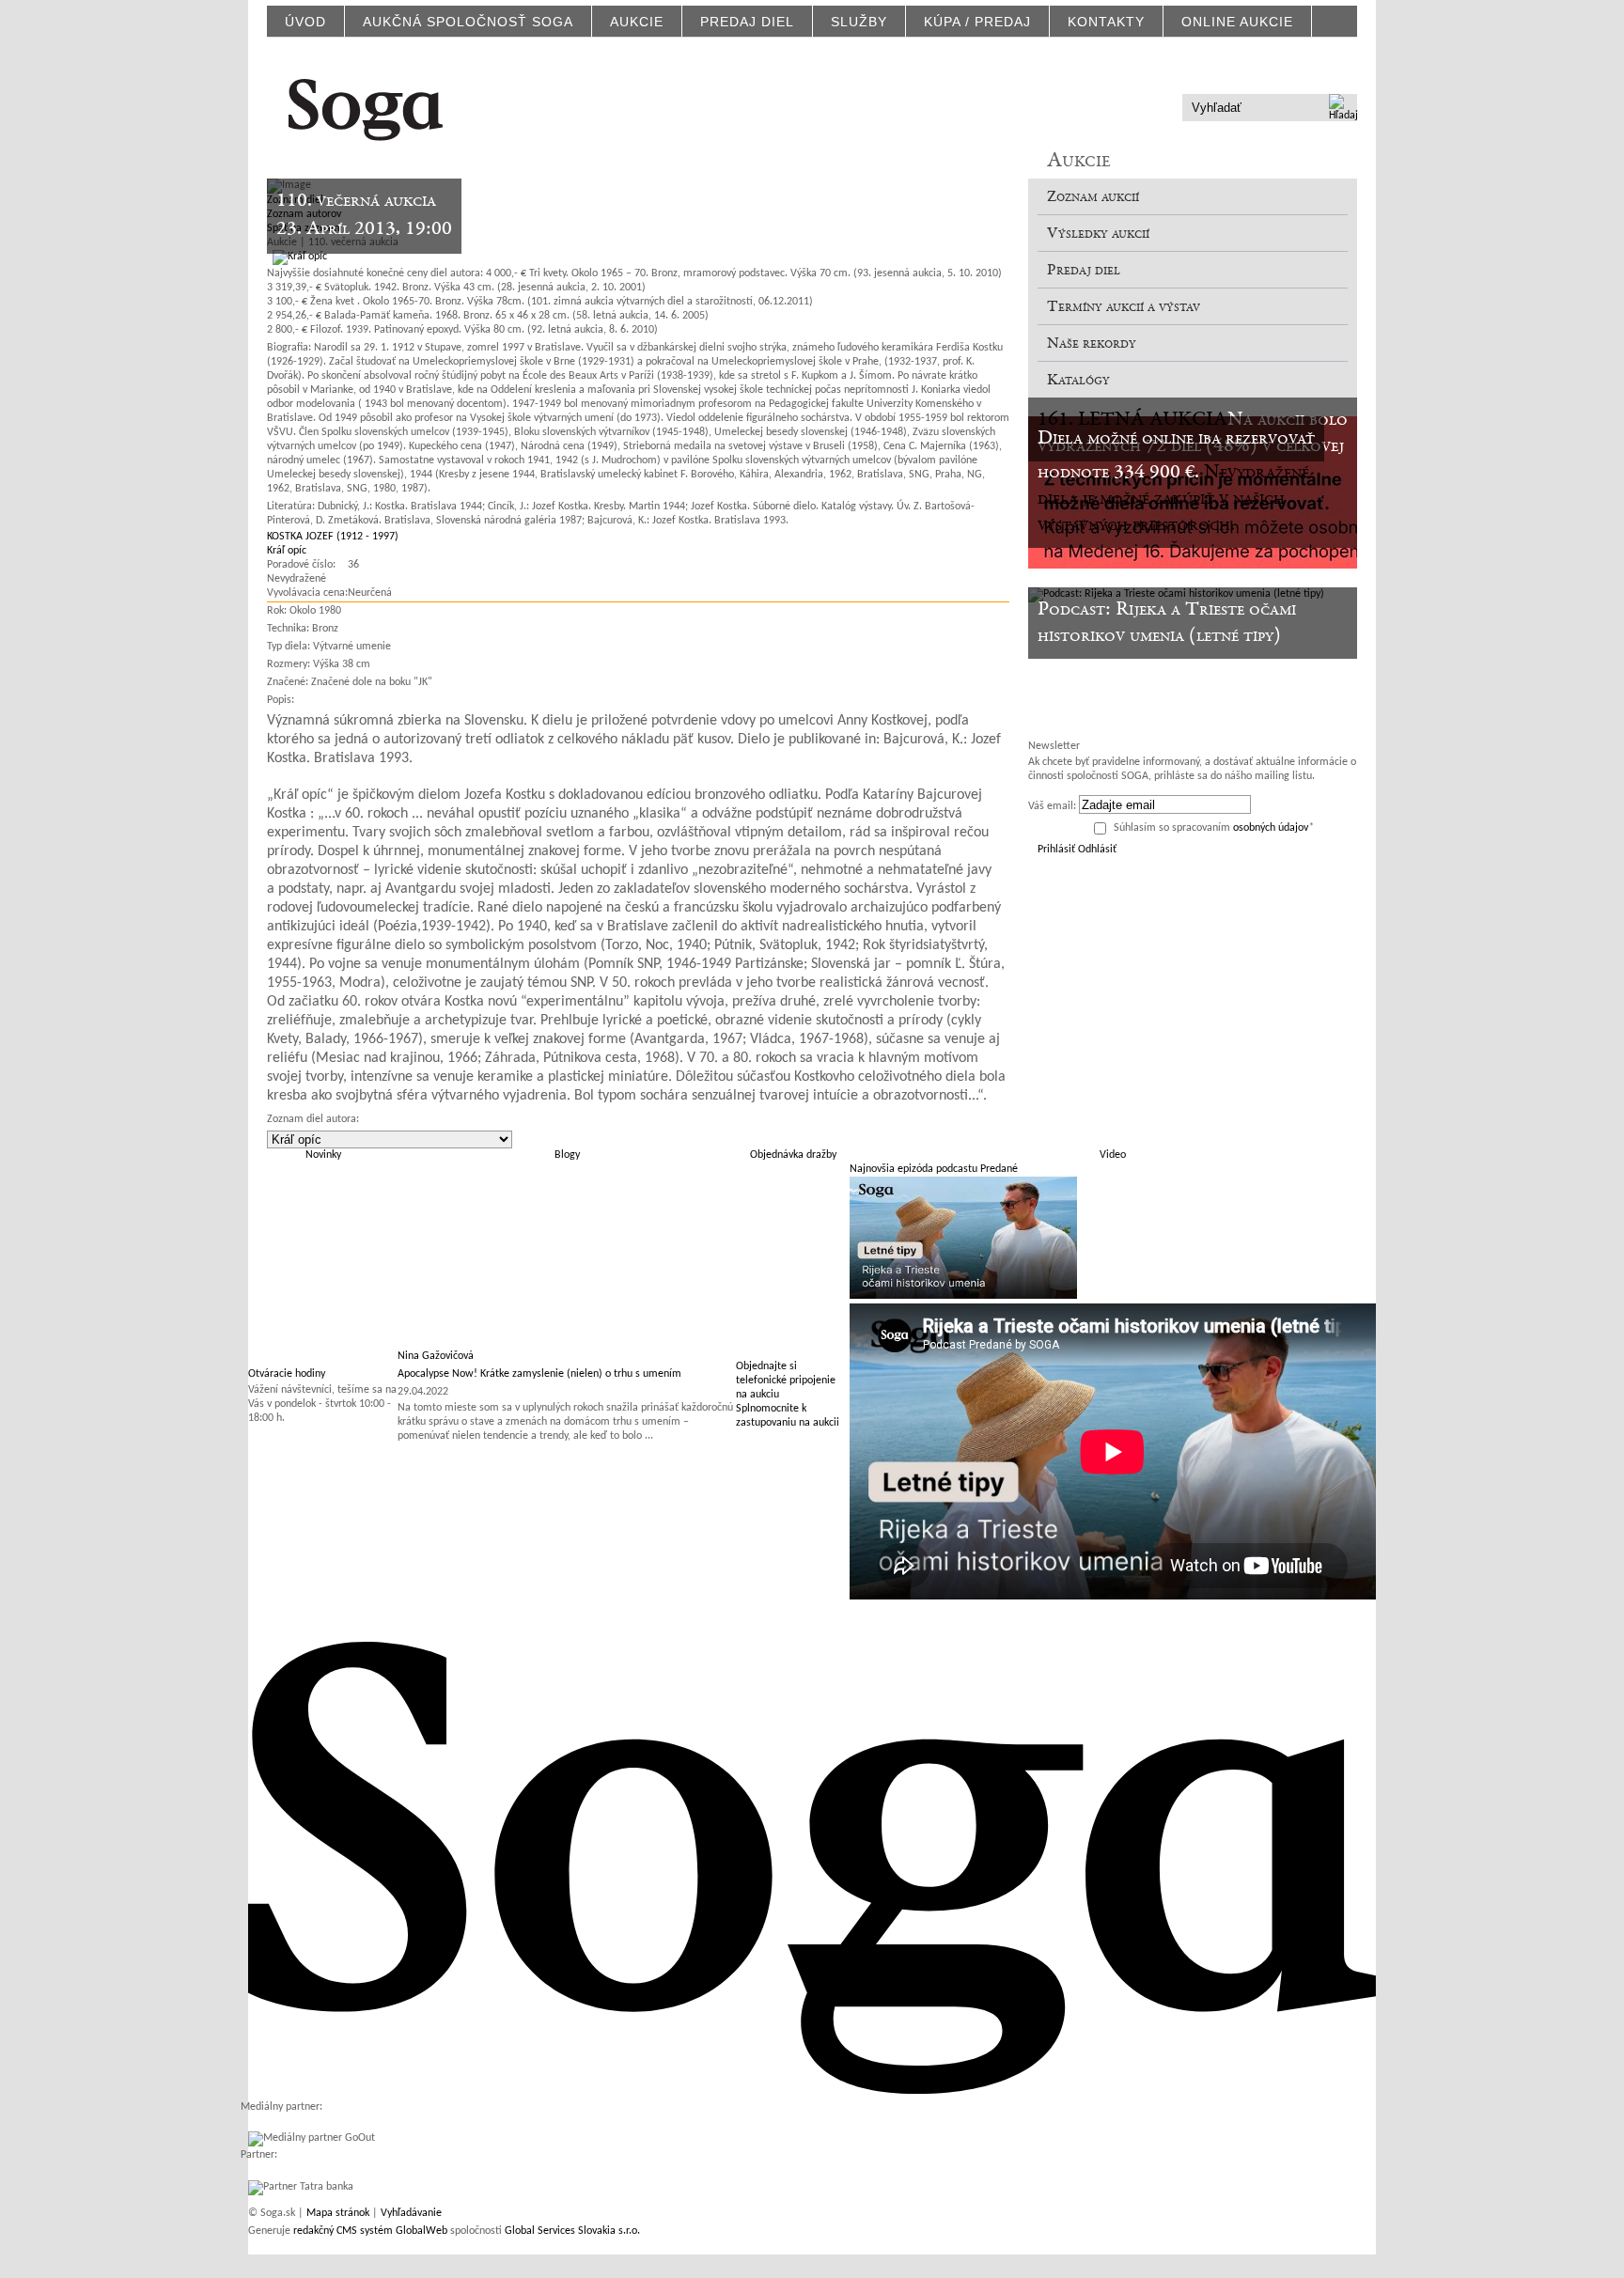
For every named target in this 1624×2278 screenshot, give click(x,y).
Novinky (323, 1155)
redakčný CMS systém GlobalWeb (370, 2231)
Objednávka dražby (793, 1155)
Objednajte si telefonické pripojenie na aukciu (786, 1381)
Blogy (567, 1155)
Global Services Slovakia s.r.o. (572, 2231)
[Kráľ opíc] (297, 257)
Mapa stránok (338, 2213)
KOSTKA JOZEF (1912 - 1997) (333, 537)
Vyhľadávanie (411, 2213)
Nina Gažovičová (436, 1356)
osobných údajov (1271, 828)
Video (1113, 1155)
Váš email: (1052, 806)
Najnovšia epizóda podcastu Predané (934, 1169)
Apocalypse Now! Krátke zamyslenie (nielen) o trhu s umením (539, 1374)
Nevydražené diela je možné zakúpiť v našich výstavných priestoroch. (1173, 499)
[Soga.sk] (366, 107)
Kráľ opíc (287, 551)
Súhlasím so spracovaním (1214, 828)
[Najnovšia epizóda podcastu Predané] (963, 1296)
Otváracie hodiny (287, 1374)
